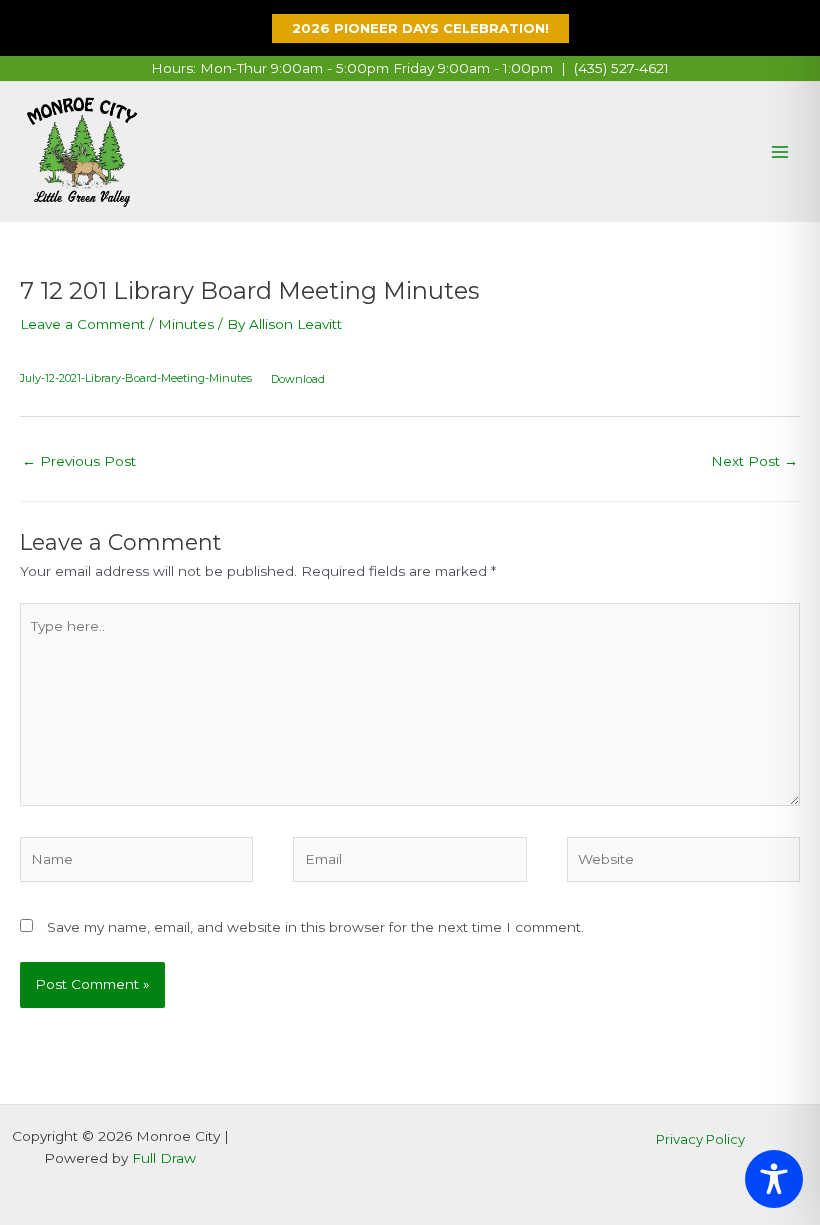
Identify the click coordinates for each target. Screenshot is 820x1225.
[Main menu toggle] (780, 152)
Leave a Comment (82, 324)
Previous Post (79, 461)
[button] (410, 28)
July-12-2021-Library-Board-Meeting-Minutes (136, 379)
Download (298, 379)
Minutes (186, 324)
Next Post (754, 461)
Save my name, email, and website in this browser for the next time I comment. (315, 927)
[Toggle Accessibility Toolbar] (774, 1179)
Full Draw (164, 1158)
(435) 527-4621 (621, 68)
